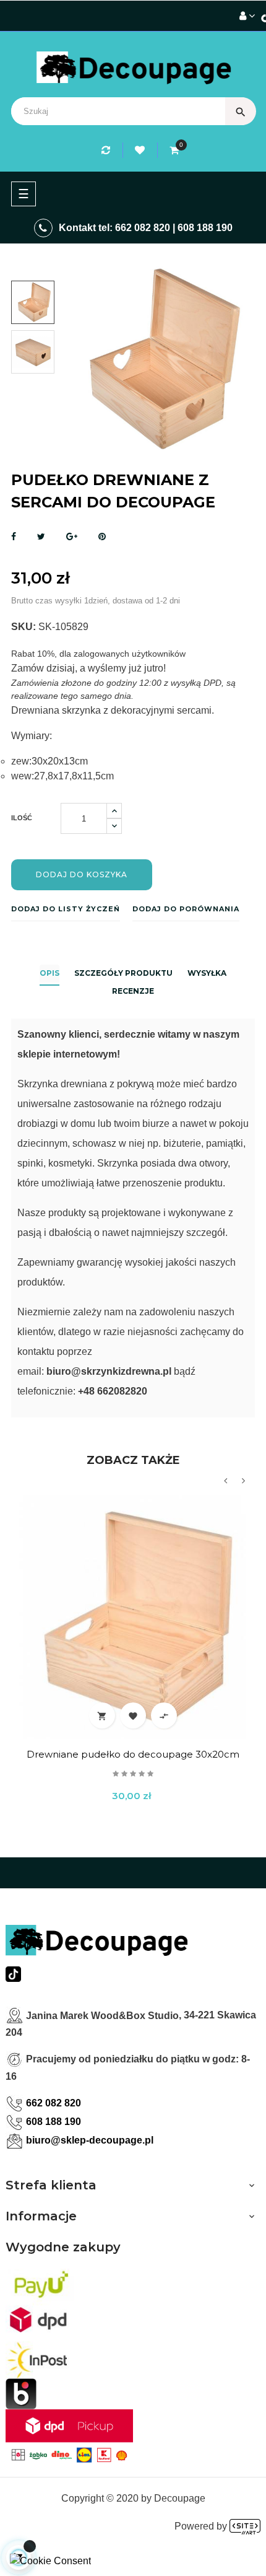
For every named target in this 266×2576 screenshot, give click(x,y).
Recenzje (133, 991)
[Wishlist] (142, 150)
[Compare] (108, 150)
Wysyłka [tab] (207, 973)
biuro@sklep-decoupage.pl (90, 2140)
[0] (174, 150)
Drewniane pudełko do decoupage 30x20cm (133, 1754)
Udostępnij (14, 537)
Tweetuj (41, 537)
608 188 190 (205, 228)
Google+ (72, 537)
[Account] (247, 16)
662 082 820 (143, 228)
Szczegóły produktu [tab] (123, 973)
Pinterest (102, 537)
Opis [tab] (49, 973)
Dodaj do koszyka (82, 874)
